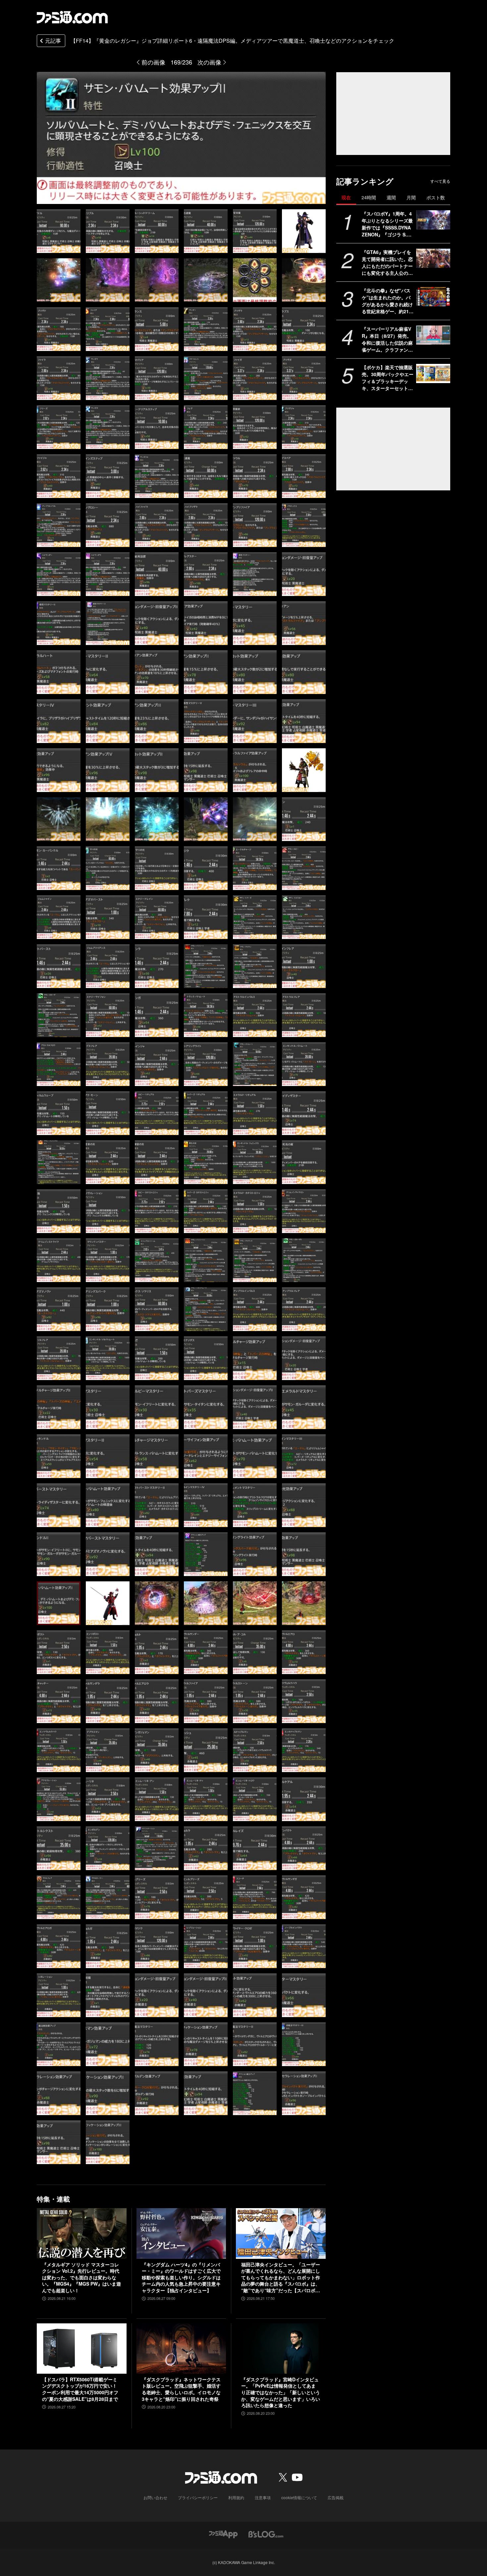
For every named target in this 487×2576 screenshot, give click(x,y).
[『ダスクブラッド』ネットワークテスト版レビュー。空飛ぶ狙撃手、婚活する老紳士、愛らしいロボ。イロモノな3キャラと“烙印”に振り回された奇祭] (181, 2349)
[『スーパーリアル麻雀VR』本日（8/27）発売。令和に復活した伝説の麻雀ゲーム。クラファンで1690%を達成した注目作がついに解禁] (433, 335)
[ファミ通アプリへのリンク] (223, 2533)
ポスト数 (436, 197)
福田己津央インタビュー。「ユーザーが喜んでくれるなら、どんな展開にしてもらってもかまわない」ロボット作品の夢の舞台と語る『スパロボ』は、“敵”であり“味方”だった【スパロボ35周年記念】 (281, 2278)
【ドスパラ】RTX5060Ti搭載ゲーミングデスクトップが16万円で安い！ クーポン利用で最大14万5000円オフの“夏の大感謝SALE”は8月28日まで (80, 2389)
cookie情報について (299, 2497)
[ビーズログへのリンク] (266, 2533)
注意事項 (263, 2497)
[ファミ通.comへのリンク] (72, 17)
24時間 (369, 197)
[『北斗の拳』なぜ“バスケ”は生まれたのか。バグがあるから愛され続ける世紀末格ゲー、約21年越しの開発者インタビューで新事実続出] (433, 297)
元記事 (53, 41)
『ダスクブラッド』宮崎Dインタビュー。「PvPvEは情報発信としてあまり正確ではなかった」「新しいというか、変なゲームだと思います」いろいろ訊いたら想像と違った (281, 2392)
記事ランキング (365, 181)
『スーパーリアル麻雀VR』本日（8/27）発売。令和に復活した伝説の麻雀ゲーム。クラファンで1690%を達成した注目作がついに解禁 (388, 339)
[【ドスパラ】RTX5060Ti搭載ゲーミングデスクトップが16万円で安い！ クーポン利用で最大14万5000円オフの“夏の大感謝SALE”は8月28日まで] (82, 2349)
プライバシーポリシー (198, 2497)
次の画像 (209, 62)
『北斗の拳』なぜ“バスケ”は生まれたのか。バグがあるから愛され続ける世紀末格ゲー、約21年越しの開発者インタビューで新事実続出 (388, 301)
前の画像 (153, 62)
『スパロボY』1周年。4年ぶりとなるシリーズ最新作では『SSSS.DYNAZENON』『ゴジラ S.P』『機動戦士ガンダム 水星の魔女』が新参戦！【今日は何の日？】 (387, 224)
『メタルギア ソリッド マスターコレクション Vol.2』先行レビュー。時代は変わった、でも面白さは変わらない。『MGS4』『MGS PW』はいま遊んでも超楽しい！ (81, 2278)
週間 (391, 197)
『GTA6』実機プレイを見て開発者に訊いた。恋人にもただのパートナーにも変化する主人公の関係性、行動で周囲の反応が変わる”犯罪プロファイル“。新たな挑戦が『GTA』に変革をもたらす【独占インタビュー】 (387, 263)
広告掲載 (336, 2497)
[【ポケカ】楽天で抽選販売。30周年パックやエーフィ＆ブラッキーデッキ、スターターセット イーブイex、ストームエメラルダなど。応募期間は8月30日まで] (433, 373)
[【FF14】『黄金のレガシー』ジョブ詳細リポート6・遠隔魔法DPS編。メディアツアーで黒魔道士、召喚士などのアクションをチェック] (59, 231)
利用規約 (236, 2497)
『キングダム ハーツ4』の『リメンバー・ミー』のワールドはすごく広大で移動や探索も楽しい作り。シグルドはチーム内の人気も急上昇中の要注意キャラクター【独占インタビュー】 (181, 2278)
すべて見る (440, 181)
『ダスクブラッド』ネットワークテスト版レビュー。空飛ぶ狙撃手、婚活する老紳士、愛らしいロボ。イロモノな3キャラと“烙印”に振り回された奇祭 (181, 2389)
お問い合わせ (155, 2497)
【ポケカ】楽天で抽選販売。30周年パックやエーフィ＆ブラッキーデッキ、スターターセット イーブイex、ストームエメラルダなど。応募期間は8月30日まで (388, 378)
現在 (346, 197)
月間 (411, 197)
